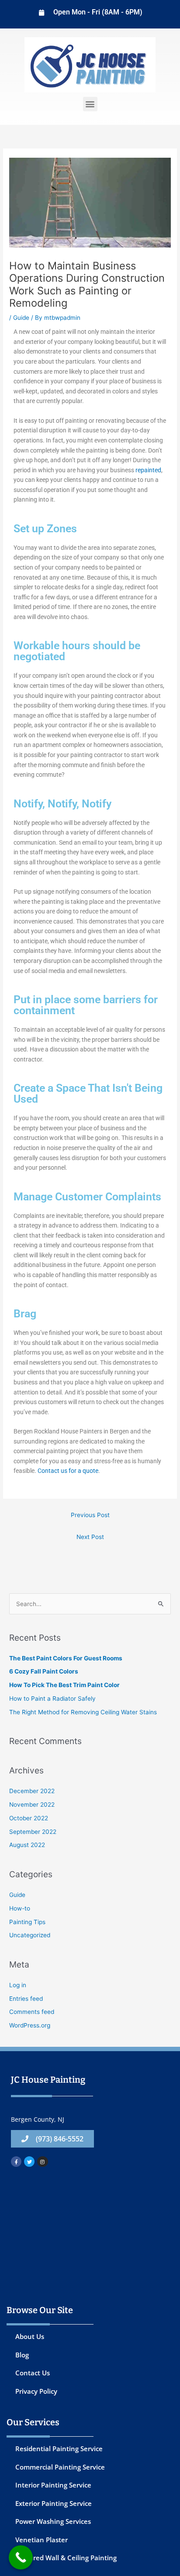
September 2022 (33, 1832)
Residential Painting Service (59, 2449)
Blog (22, 2355)
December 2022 (32, 1791)
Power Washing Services (53, 2521)
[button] (90, 104)
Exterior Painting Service (54, 2503)
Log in (18, 1985)
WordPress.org (30, 2025)
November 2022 (32, 1805)
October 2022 (29, 1818)
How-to (20, 1908)
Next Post (90, 1537)
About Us (30, 2336)
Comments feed (32, 2012)
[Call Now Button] (21, 2557)
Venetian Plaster (42, 2540)
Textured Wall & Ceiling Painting (66, 2558)
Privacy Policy (36, 2391)
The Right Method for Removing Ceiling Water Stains (83, 1712)
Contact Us (33, 2373)
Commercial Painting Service (60, 2467)
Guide (21, 318)
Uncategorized (30, 1935)
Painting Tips (27, 1922)
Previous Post (90, 1515)
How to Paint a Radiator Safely (52, 1698)
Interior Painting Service (53, 2485)
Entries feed (26, 1999)
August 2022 (27, 1845)
